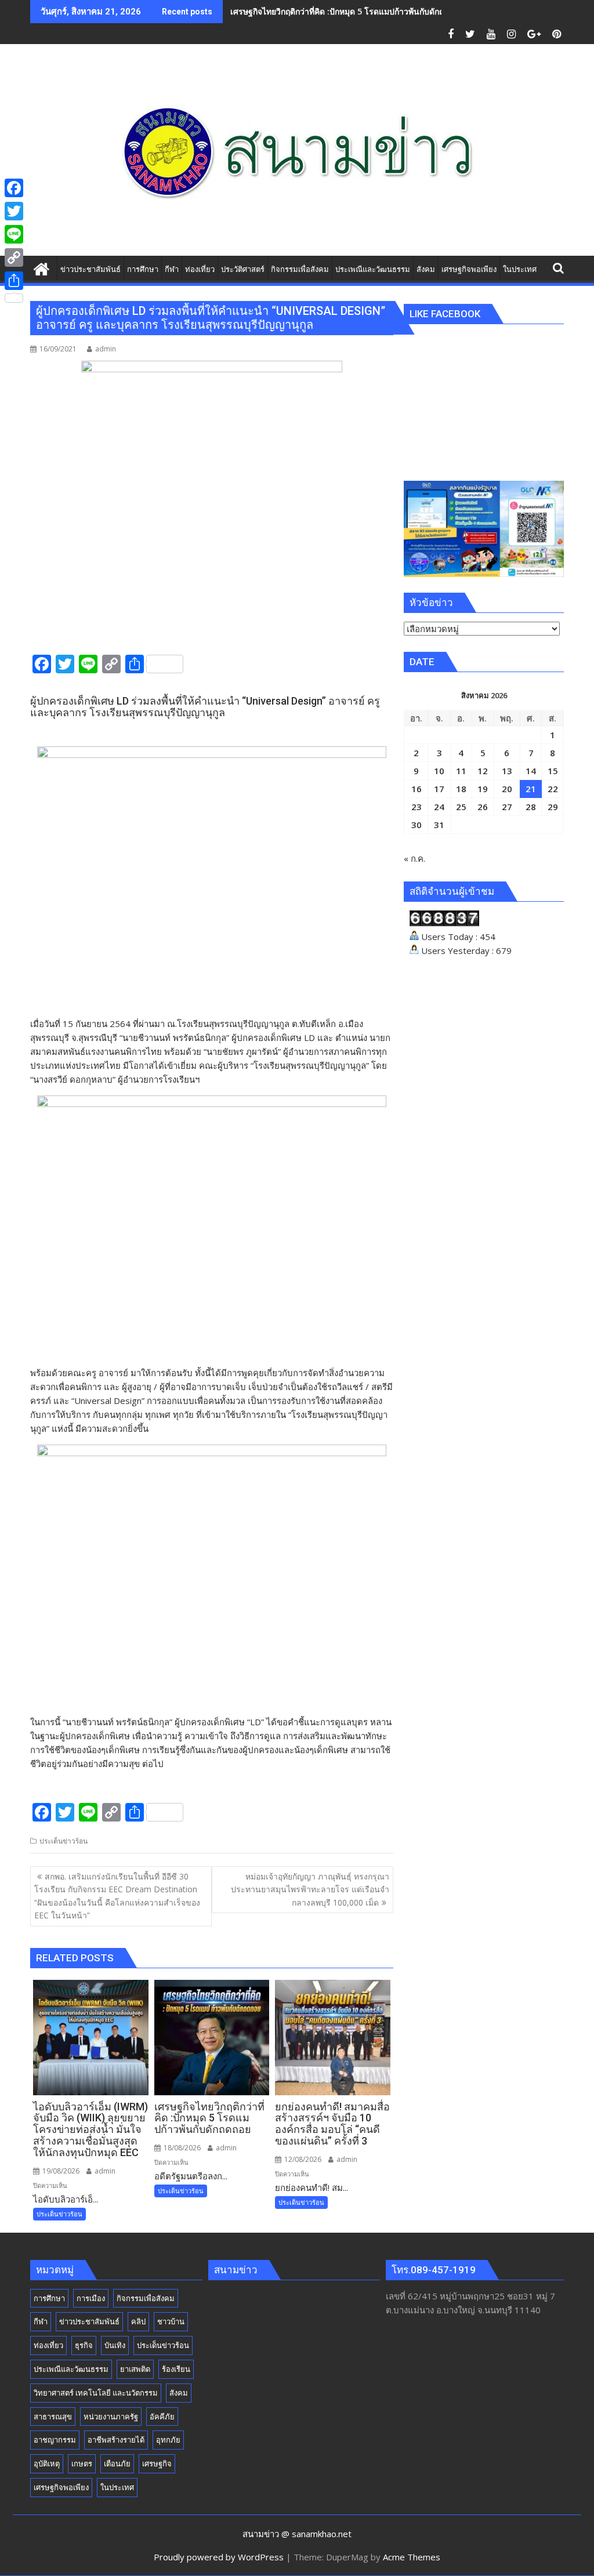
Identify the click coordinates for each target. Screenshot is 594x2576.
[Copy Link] (14, 257)
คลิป (138, 2321)
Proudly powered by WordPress (219, 2557)
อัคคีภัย (162, 2417)
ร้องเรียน (176, 2369)
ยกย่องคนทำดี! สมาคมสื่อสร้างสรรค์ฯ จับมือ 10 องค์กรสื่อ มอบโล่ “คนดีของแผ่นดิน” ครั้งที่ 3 (392, 11)
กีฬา (41, 2321)
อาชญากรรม (55, 2440)
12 (483, 771)
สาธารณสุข (53, 2417)
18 (461, 789)
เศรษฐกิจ (157, 2463)
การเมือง (91, 2298)
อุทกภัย (168, 2440)
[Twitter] (14, 211)
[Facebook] (14, 188)
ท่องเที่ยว (48, 2345)
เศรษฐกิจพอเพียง (61, 2487)
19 (483, 789)
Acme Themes (412, 2557)
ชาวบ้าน (171, 2321)
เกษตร (82, 2463)
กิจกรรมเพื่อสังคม (146, 2298)
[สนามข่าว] (41, 268)
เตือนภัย (117, 2463)
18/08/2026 (181, 2148)
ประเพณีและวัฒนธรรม (71, 2369)
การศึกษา (49, 2298)
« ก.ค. (414, 858)
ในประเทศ (117, 2487)
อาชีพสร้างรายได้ (116, 2440)
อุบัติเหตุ (47, 2463)
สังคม (179, 2393)
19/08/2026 (60, 2171)
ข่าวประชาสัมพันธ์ (89, 2321)
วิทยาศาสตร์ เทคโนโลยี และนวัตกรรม (96, 2393)
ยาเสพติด (135, 2369)
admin (106, 349)
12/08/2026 (302, 2159)
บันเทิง (115, 2345)
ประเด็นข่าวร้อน (64, 1841)
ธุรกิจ (84, 2345)
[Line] (14, 234)
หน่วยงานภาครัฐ (111, 2417)
